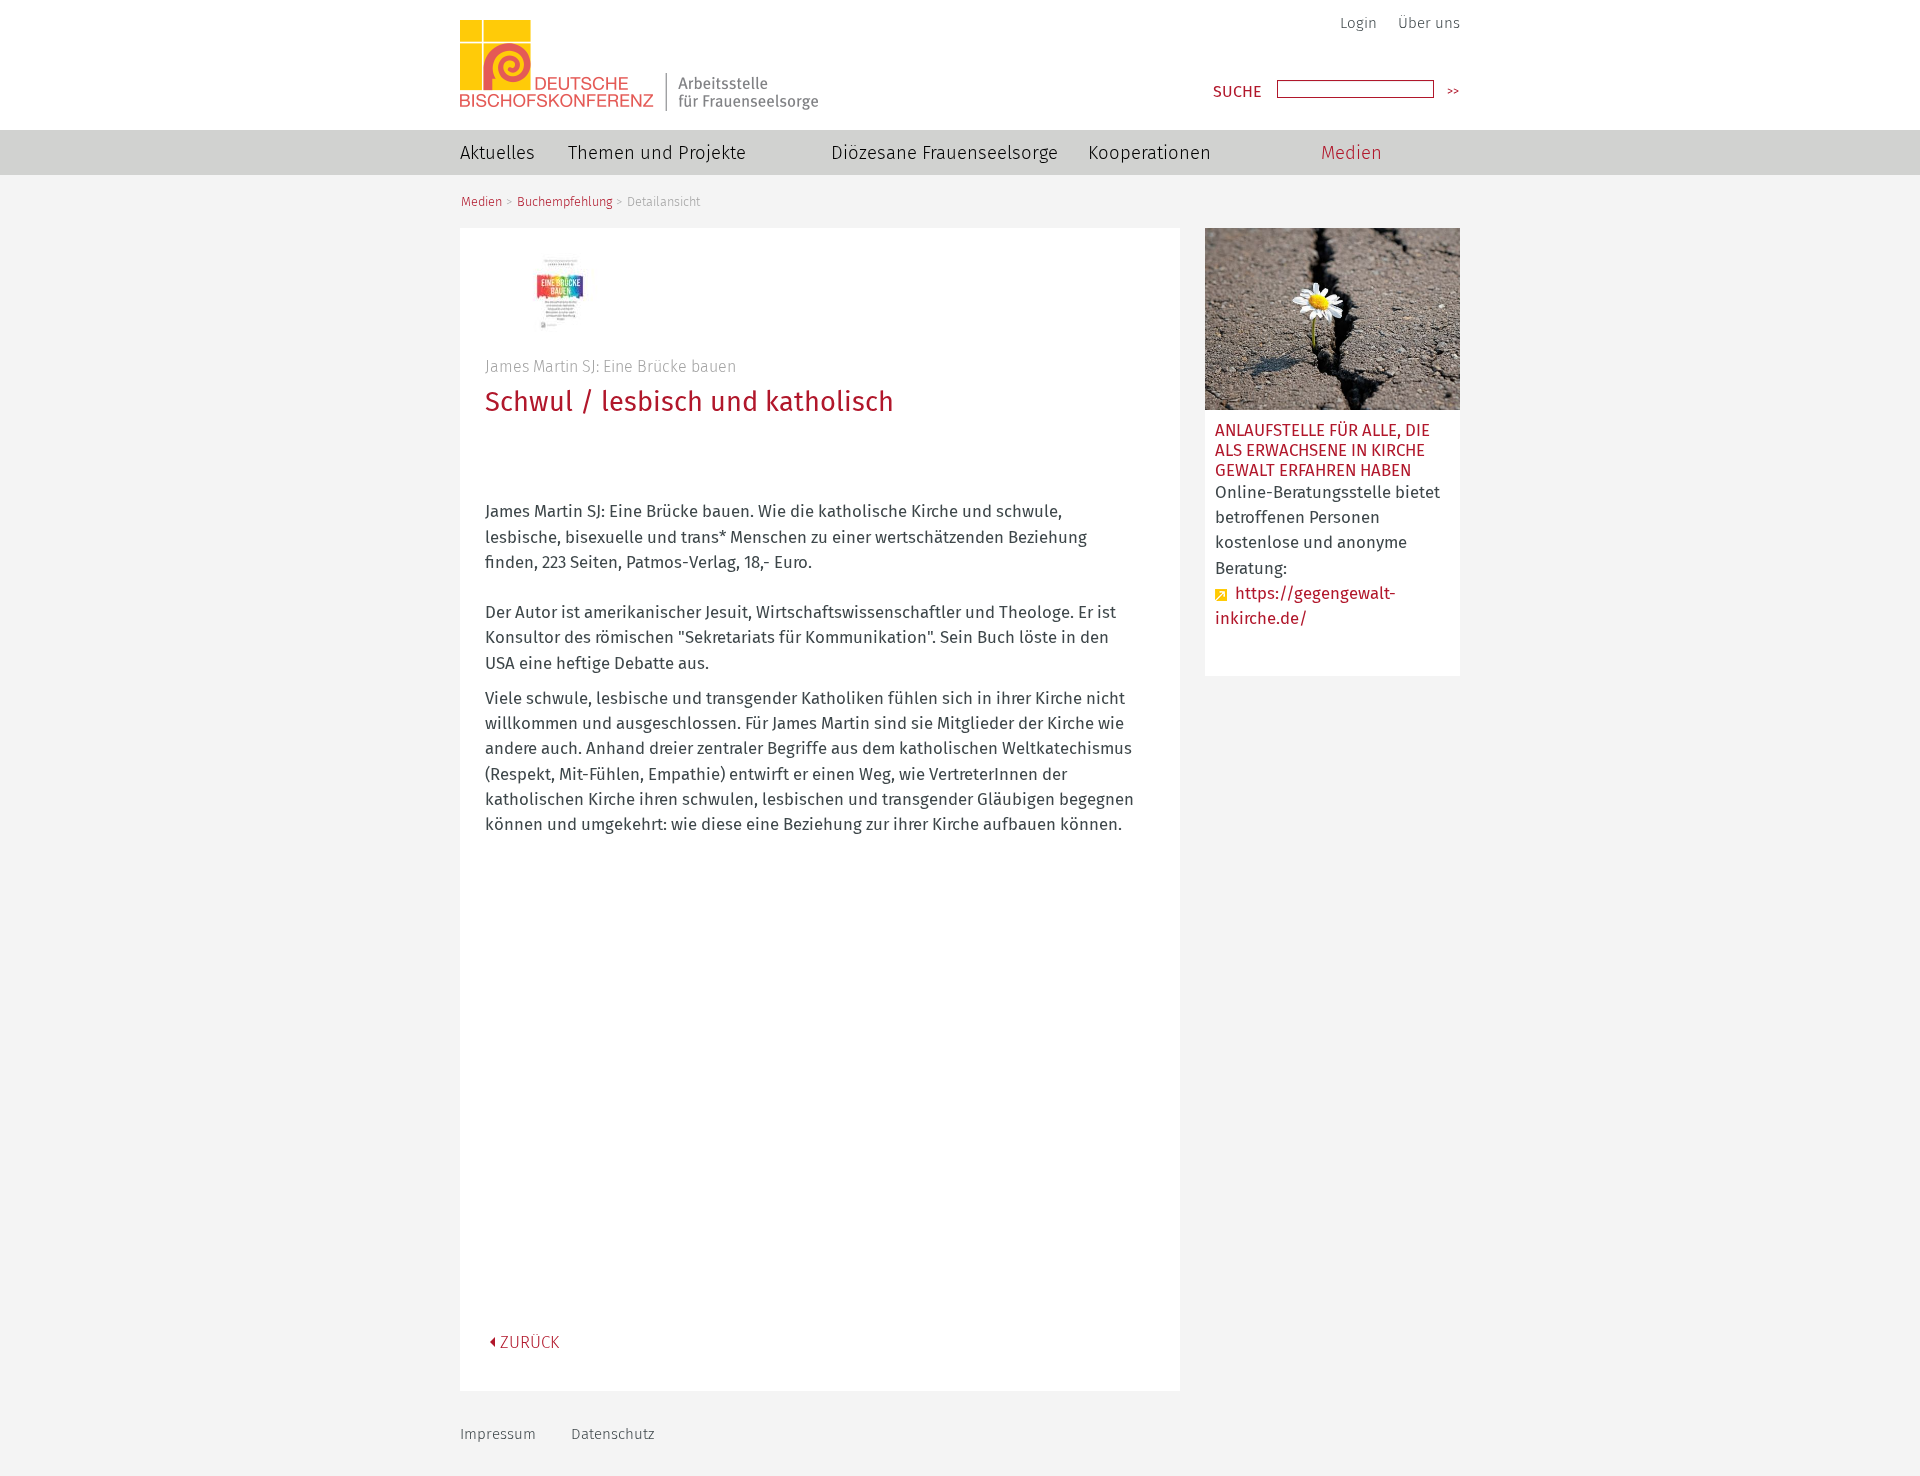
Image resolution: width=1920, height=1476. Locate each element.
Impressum (498, 1434)
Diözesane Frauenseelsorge (944, 153)
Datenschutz (612, 1434)
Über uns (1429, 23)
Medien (1351, 153)
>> (1452, 91)
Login (1358, 23)
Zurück (529, 1342)
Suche (1237, 92)
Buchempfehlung (564, 201)
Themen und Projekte (657, 153)
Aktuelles (497, 153)
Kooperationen (1149, 153)
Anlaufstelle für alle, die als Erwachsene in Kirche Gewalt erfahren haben (1322, 450)
